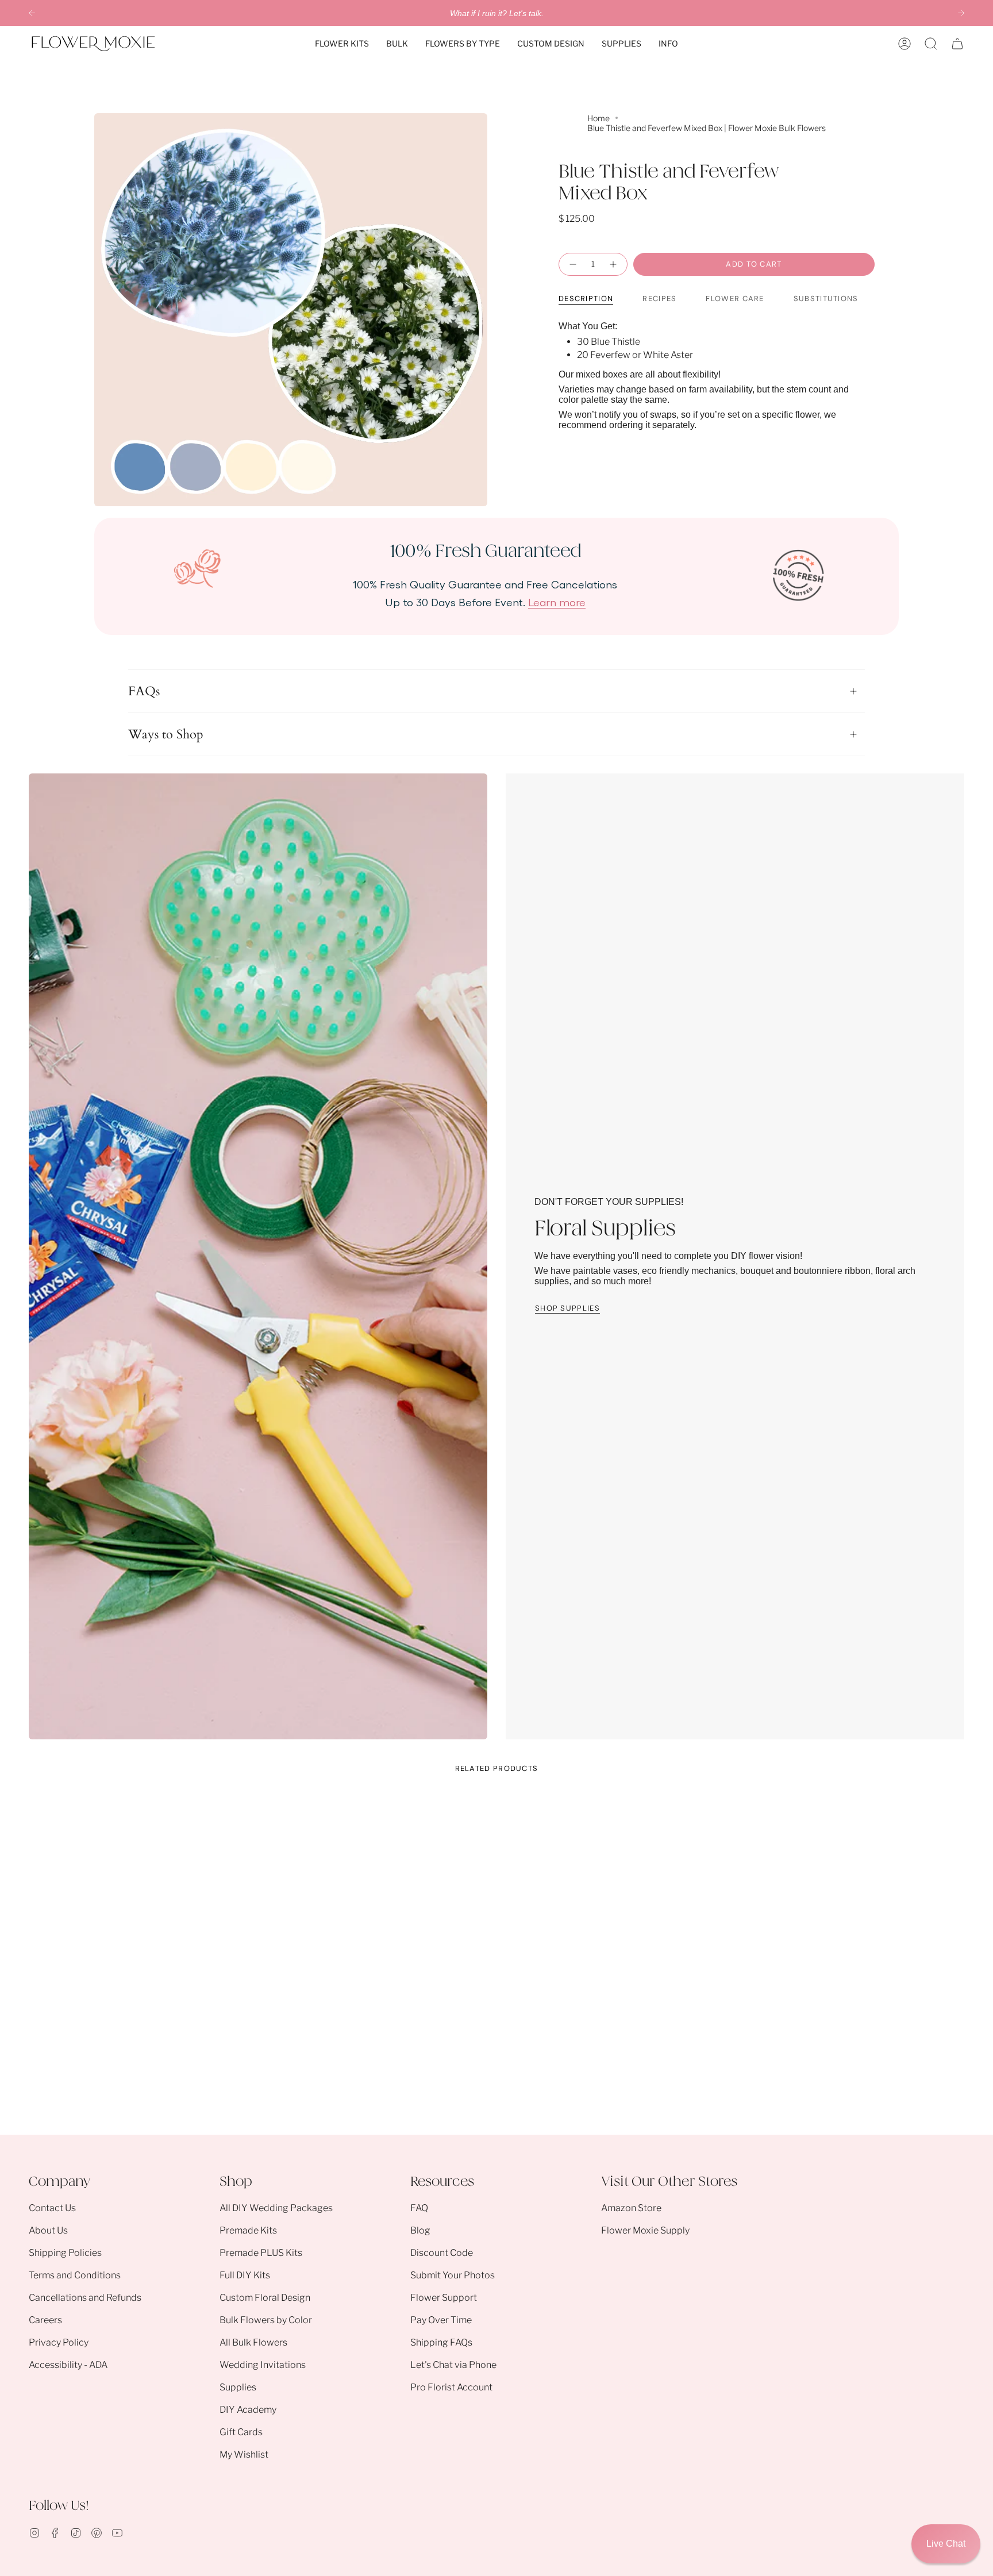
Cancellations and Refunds (85, 2298)
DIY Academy (248, 2410)
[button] (342, 44)
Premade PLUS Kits (261, 2253)
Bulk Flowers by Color (266, 2320)
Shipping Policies (65, 2253)
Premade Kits (248, 2230)
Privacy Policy (59, 2342)
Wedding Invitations (263, 2365)
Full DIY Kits (245, 2275)
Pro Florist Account (451, 2387)
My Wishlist (244, 2454)
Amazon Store (631, 2208)
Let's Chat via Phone (453, 2365)
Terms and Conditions (75, 2275)
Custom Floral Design (265, 2298)
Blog (420, 2230)
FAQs (144, 691)
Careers (45, 2320)
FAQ (419, 2208)
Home (599, 118)
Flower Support (444, 2298)
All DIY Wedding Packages (276, 2208)
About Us (48, 2230)
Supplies (238, 2387)
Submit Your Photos (453, 2275)
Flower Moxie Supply (645, 2230)
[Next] (961, 13)
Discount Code (442, 2253)
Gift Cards (241, 2432)
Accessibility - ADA (68, 2365)
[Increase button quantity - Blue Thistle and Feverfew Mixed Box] (614, 264)
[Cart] (957, 44)
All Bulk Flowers (253, 2342)
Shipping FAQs (441, 2342)
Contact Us (52, 2208)
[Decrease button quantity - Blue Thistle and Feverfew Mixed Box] (572, 264)
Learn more (557, 602)
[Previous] (32, 13)
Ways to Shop (166, 734)
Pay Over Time (441, 2320)
